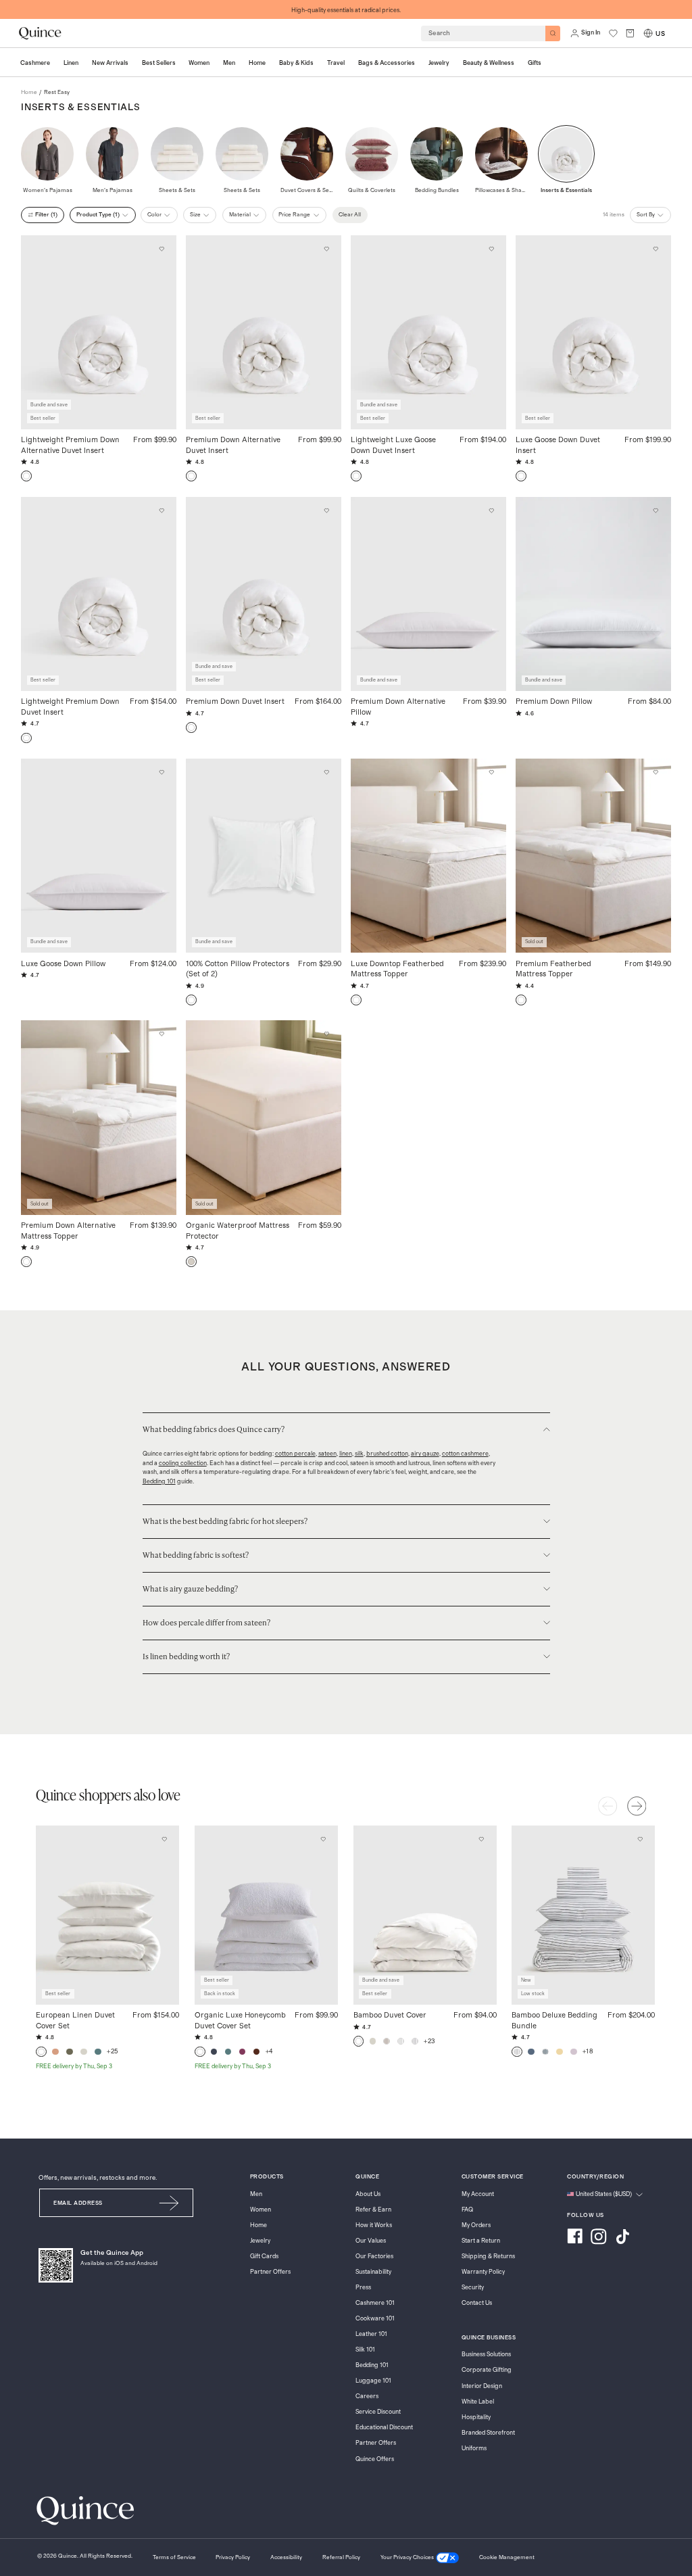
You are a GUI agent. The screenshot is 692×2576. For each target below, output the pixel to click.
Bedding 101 (159, 1482)
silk (359, 1454)
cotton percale (295, 1454)
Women (261, 2210)
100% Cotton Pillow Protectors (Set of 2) (238, 969)
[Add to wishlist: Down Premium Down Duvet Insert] (326, 510)
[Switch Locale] (648, 33)
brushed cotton (387, 1454)
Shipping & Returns (488, 2257)
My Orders (476, 2225)
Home (258, 2225)
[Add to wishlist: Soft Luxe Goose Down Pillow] (162, 773)
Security (473, 2288)
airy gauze (425, 1454)
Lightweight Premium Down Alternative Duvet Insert (70, 445)
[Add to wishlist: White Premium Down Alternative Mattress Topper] (162, 1034)
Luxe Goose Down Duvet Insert (558, 445)
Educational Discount (384, 2428)
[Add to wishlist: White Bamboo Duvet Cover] (482, 1839)
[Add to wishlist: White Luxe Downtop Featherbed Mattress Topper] (491, 773)
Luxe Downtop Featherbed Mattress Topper (397, 969)
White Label (478, 2402)
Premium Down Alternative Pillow (398, 707)
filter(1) (46, 215)
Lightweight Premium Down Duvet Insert (70, 707)
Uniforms (474, 2449)
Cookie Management (507, 2557)
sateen (327, 1454)
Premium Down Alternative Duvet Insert (233, 445)
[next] (637, 1806)
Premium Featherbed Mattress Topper (553, 969)
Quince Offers (375, 2459)
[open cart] (630, 33)
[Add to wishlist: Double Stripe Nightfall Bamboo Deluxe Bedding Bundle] (640, 1839)
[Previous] (608, 1806)
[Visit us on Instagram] (599, 2238)
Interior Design (482, 2386)
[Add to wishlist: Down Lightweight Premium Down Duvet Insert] (162, 510)
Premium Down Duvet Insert (235, 701)
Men (256, 2194)
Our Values (371, 2241)
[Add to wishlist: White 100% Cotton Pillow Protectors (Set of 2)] (326, 773)
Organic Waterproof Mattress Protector (238, 1231)
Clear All (350, 215)
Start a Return (481, 2241)
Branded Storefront (488, 2433)
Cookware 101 (375, 2319)
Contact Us (477, 2303)
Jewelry (260, 2241)
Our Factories (374, 2257)
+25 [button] (113, 2051)
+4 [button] (269, 2051)
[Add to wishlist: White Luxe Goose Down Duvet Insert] (656, 249)
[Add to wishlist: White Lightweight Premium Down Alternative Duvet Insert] (162, 249)
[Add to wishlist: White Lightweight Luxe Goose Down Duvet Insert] (491, 249)
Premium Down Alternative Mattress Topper (68, 1231)
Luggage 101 (373, 2381)
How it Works (374, 2225)
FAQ (467, 2210)
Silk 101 (365, 2350)
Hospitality (476, 2417)
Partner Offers (270, 2272)
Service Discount (378, 2412)
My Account (478, 2194)
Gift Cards (264, 2257)
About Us (368, 2194)
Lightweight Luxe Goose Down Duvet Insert (393, 445)
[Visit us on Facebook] (575, 2238)
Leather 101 (371, 2334)
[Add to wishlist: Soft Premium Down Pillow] (656, 510)
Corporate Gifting (487, 2370)
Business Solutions (486, 2355)
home (29, 92)
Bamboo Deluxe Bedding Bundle (554, 2021)
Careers (367, 2396)
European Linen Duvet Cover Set (75, 2021)
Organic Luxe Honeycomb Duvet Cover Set (240, 2021)
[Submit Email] (169, 2203)
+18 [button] (588, 2051)
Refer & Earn (373, 2210)
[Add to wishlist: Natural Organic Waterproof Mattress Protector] (326, 1034)
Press (363, 2288)
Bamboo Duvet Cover (390, 2015)
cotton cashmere (465, 1454)
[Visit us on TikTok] (622, 2238)
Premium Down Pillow (554, 701)
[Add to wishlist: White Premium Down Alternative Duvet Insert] (326, 249)
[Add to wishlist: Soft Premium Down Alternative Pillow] (491, 510)
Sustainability (373, 2272)
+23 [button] (429, 2041)
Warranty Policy (483, 2272)
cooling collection (183, 1463)
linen (346, 1454)
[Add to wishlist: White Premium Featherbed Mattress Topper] (656, 773)
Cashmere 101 (375, 2303)
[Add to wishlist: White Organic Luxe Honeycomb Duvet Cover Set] (323, 1839)
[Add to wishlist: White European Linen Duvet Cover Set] (164, 1839)
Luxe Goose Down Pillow (63, 964)
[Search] (553, 33)
